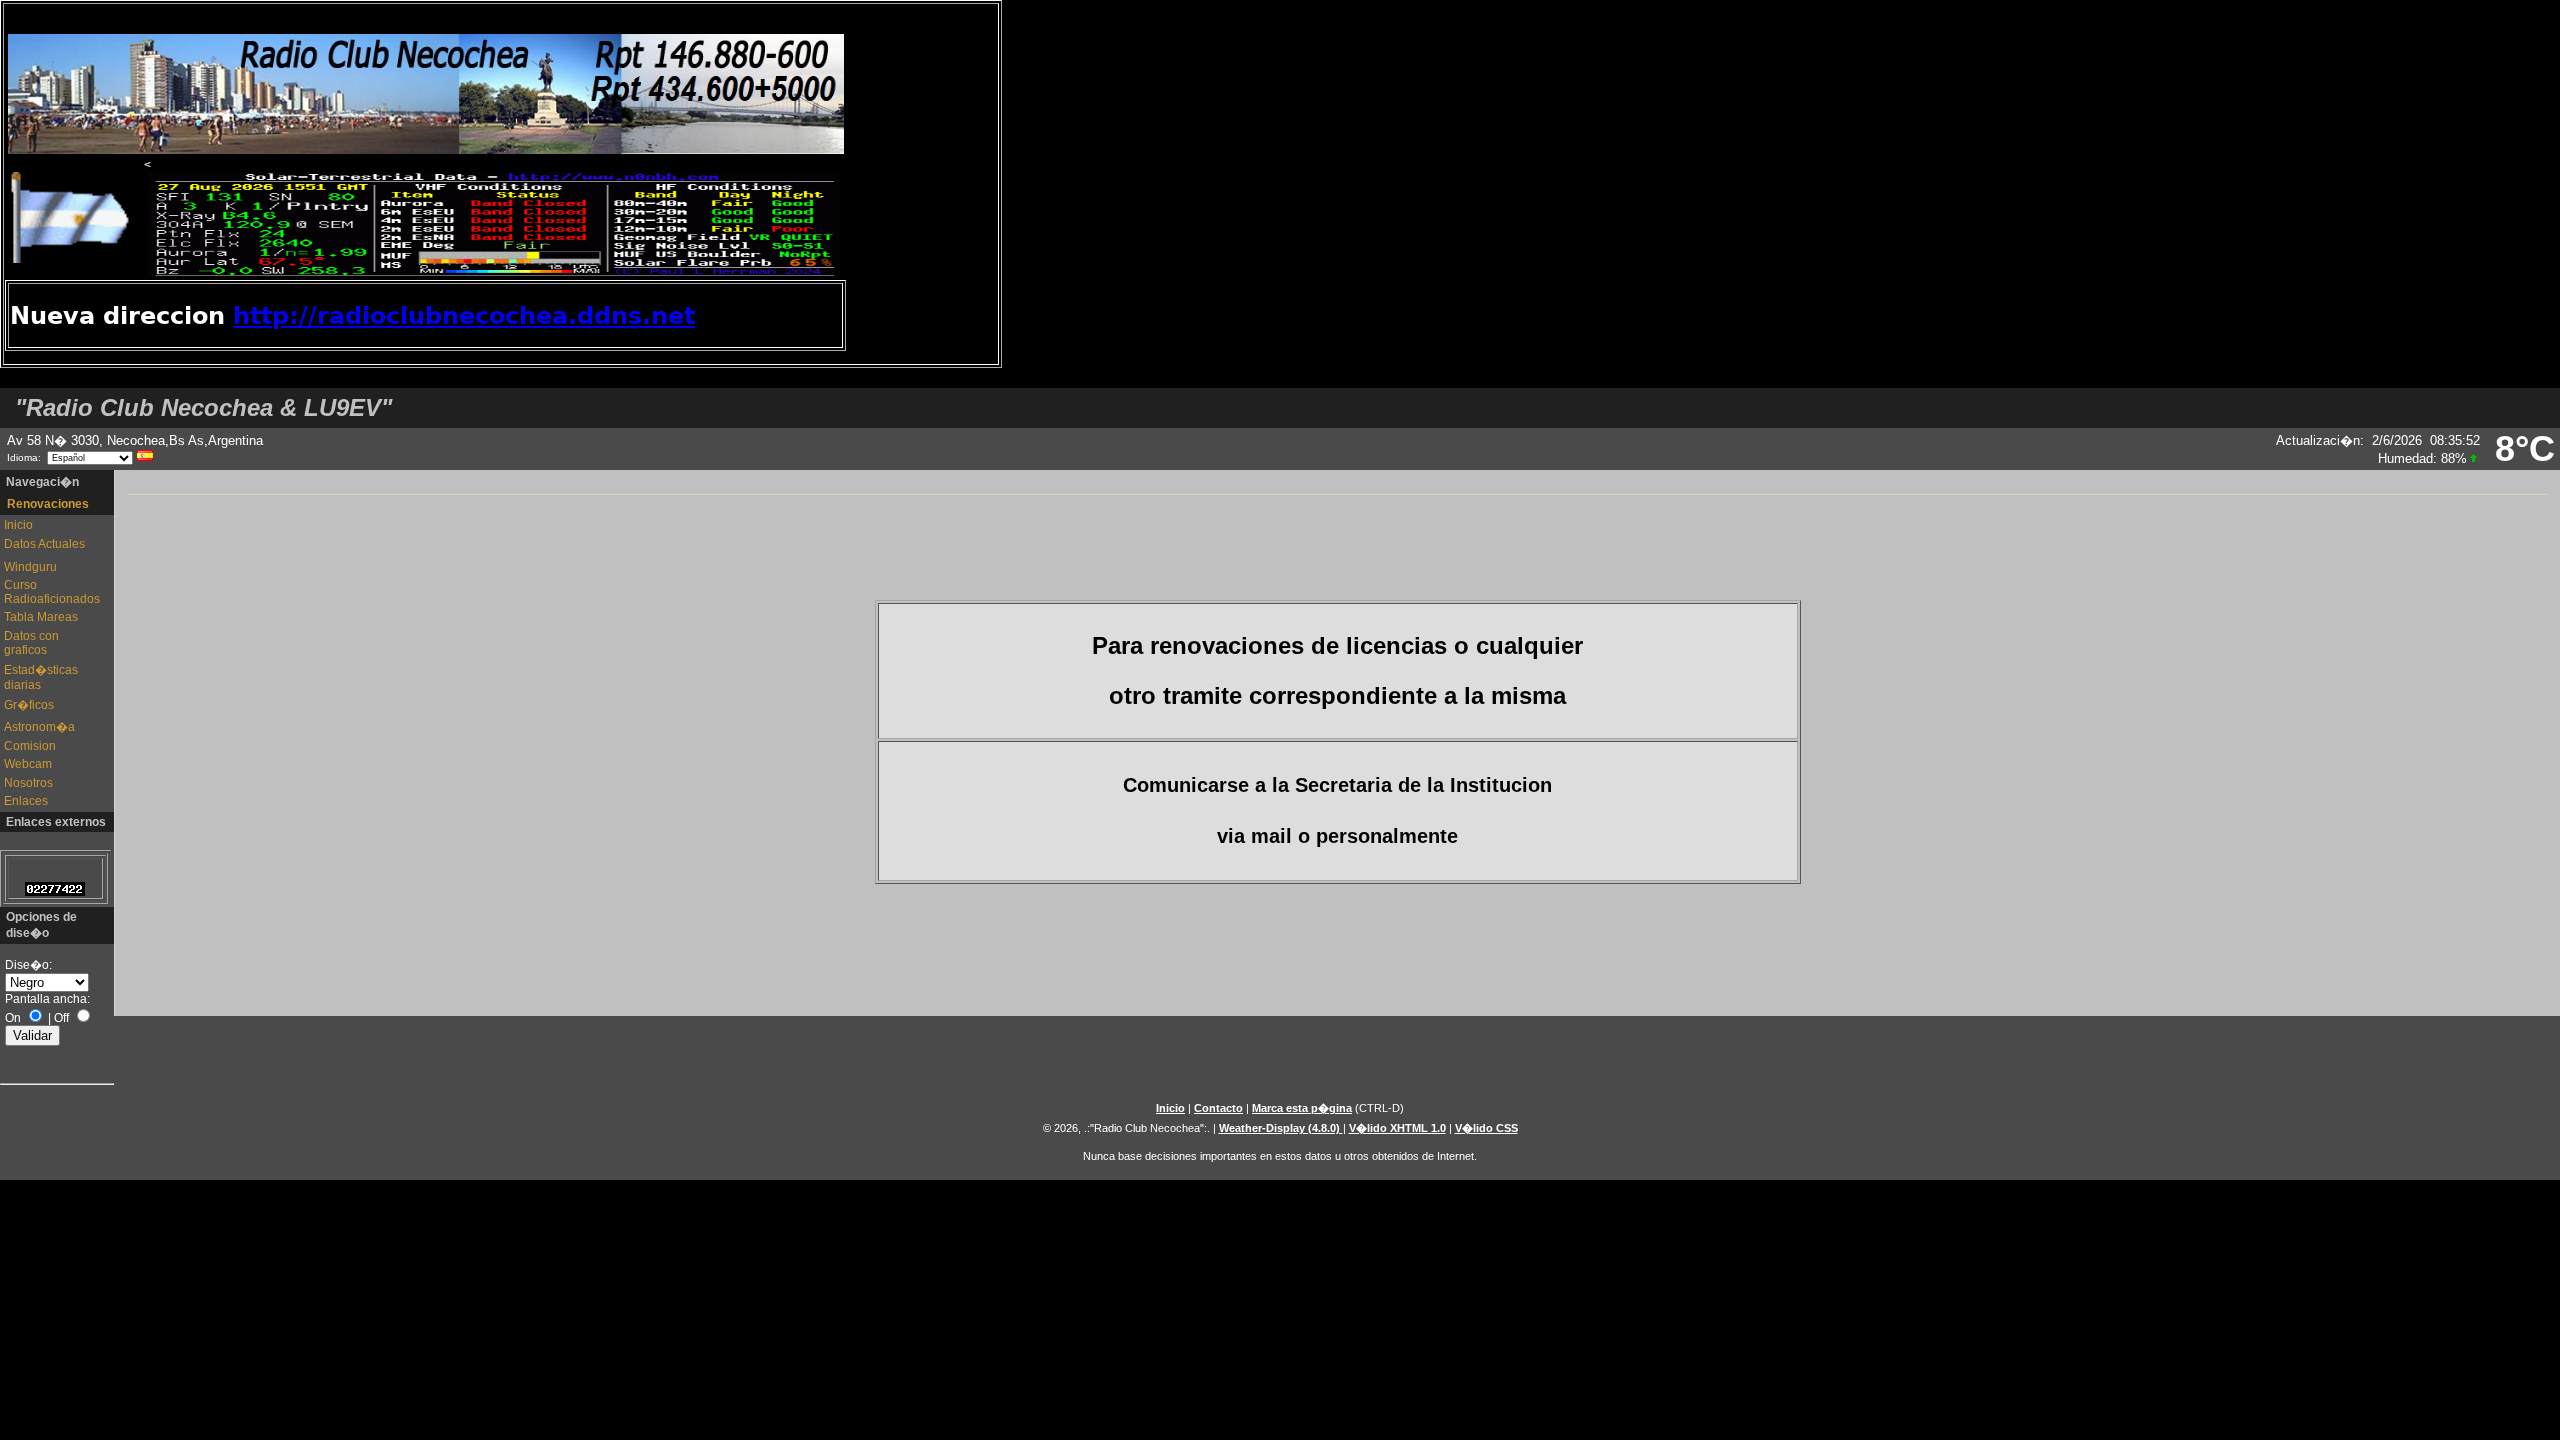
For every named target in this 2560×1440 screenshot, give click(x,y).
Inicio (18, 525)
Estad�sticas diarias (41, 677)
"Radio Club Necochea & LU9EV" (203, 407)
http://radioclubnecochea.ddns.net (464, 316)
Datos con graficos (31, 643)
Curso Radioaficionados (48, 592)
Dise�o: (28, 965)
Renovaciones (48, 504)
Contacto (1218, 1108)
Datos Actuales (44, 544)
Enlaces (26, 801)
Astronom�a (39, 727)
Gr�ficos (29, 705)
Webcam (28, 764)
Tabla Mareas (41, 617)
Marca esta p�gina (1302, 1108)
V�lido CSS (1486, 1128)
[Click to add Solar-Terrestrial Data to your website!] (494, 273)
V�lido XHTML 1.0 (1397, 1128)
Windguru (30, 567)
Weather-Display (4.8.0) (1281, 1128)
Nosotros (28, 783)
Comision (30, 746)
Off (61, 1018)
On (13, 1018)
